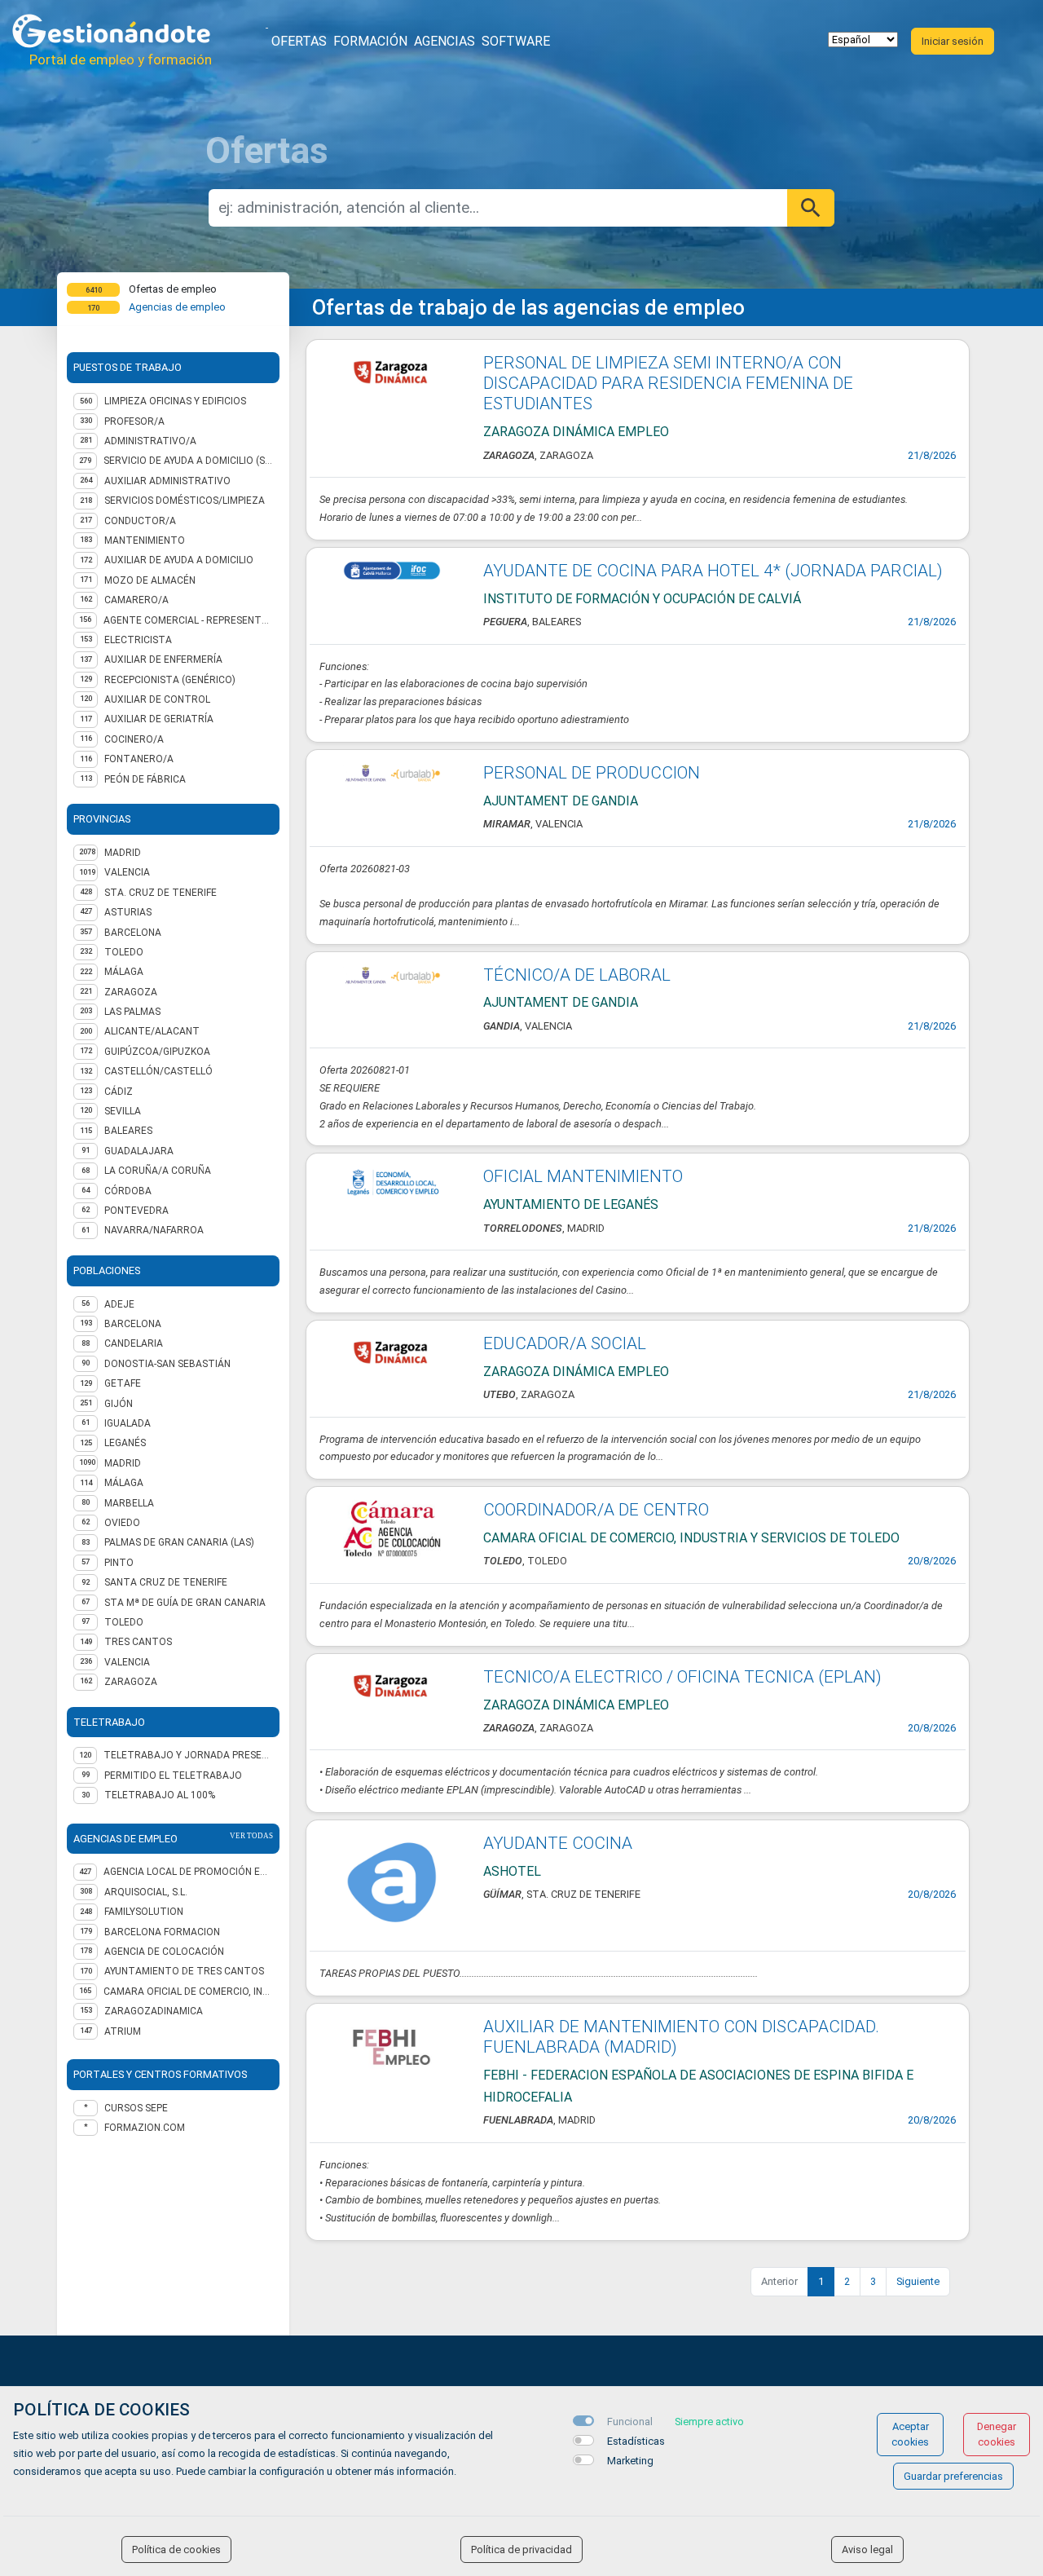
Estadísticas (636, 2441)
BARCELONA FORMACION (162, 1932)
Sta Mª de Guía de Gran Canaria (185, 1603)
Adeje (119, 1304)
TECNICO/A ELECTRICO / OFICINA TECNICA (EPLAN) (682, 1677)
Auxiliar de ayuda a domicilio (179, 560)
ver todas (251, 1836)
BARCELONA (133, 933)
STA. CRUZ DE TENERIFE (161, 893)
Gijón (119, 1404)
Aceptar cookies (910, 2434)
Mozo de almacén (150, 580)
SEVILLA (123, 1111)
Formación (370, 41)
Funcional (630, 2422)
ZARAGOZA (131, 992)
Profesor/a (134, 421)
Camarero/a (136, 600)
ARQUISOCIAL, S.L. (146, 1892)
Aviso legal (867, 2550)
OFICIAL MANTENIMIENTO (583, 1176)
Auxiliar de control (157, 699)
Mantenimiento (145, 540)
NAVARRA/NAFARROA (154, 1230)
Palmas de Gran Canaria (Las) (179, 1542)
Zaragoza (131, 1682)
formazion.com (145, 2128)
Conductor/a (140, 521)
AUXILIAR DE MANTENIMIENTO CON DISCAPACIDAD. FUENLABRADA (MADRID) (681, 2037)
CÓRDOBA (128, 1191)
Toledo (124, 1622)
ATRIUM (123, 2031)
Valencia (127, 1662)
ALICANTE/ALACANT (152, 1031)
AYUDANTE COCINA (558, 1843)
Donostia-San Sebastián (167, 1364)
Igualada (128, 1423)
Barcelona (133, 1324)
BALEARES (128, 1131)
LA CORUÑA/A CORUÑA (158, 1171)
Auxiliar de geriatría (159, 719)
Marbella (129, 1503)
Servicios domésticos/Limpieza (185, 501)
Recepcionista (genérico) (170, 680)
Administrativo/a (150, 441)
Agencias (444, 41)
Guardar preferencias (953, 2476)
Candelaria (134, 1343)
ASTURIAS (128, 912)
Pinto (119, 1563)
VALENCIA (127, 872)
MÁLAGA (124, 972)
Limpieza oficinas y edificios (175, 401)
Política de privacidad (521, 2550)
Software (516, 41)
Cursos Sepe (136, 2108)
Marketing (630, 2461)
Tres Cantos (138, 1642)
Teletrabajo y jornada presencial (188, 1755)
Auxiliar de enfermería (163, 659)
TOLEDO (124, 952)
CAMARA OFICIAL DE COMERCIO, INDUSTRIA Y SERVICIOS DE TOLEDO (188, 1992)
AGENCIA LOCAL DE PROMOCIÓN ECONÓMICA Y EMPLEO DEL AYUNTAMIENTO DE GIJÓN (188, 1872)
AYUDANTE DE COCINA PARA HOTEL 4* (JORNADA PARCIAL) (713, 571)
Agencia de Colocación (164, 1952)
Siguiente (918, 2281)
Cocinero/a (134, 739)
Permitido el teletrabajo (173, 1775)
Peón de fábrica (145, 779)
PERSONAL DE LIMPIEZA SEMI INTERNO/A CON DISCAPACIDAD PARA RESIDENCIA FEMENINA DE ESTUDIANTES (668, 383)
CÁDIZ (119, 1092)
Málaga (124, 1483)
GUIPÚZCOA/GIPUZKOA (157, 1052)
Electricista (138, 640)
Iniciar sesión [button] (953, 41)
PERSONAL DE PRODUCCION (592, 773)
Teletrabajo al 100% (160, 1795)
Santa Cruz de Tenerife (166, 1582)
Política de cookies (176, 2550)
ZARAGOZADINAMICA (154, 2011)
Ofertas (299, 41)
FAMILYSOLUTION (144, 1912)
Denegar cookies (997, 2434)
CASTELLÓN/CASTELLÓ (158, 1071)
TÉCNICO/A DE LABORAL (577, 975)
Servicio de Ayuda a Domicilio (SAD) (188, 461)
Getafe (123, 1383)
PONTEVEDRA (136, 1211)
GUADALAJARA (139, 1151)
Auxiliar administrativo (167, 481)
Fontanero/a (139, 759)
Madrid (123, 1463)
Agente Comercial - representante (188, 620)
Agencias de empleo (177, 307)
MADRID (123, 853)
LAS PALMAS (132, 1012)
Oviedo (122, 1523)
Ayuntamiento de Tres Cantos (184, 1971)
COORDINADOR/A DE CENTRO (596, 1510)
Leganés (125, 1443)
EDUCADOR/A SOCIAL (565, 1343)
